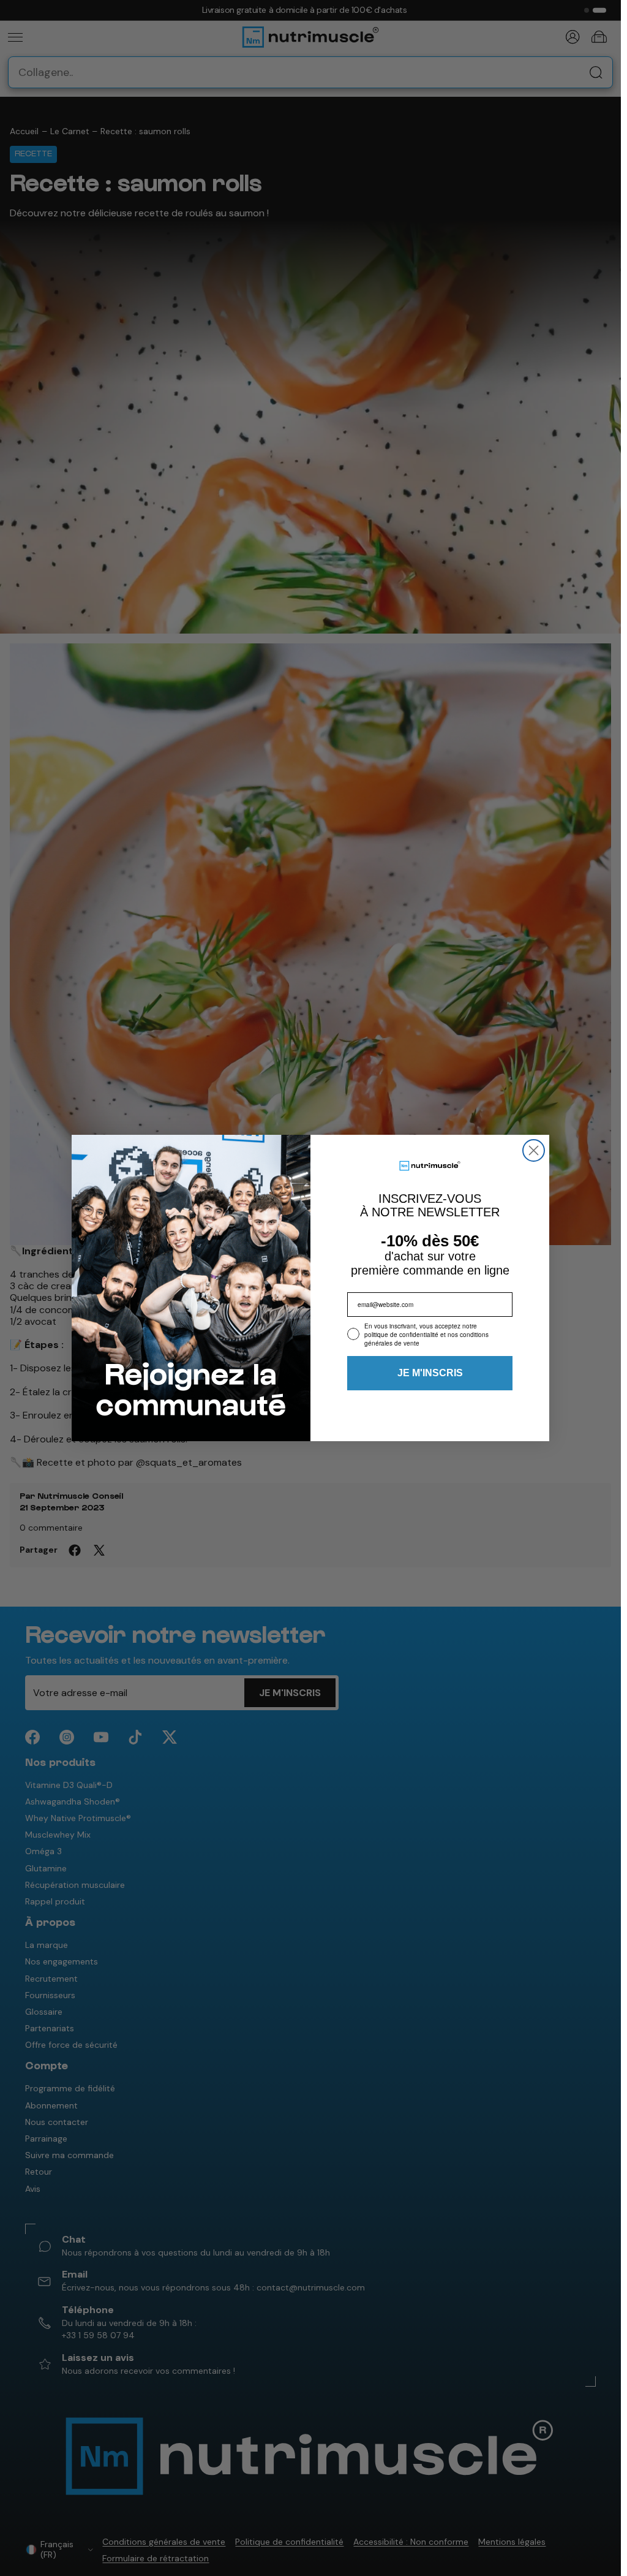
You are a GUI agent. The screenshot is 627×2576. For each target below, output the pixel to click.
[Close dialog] (534, 1150)
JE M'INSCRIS (430, 1373)
